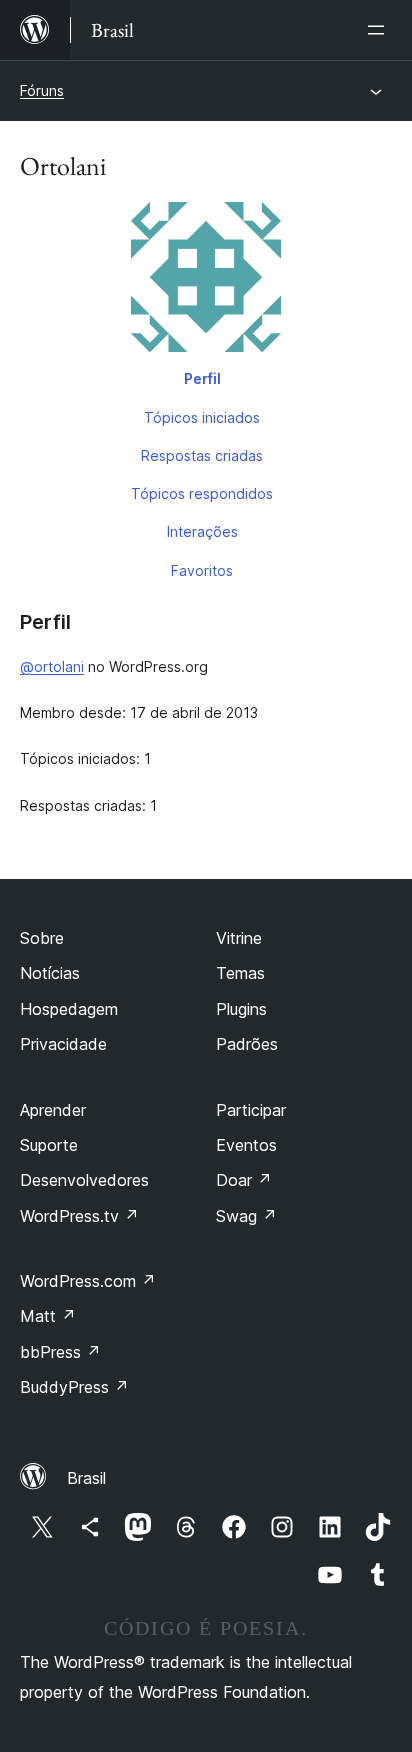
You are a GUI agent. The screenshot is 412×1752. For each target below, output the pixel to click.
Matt (48, 1316)
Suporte (49, 1145)
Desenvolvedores (84, 1180)
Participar (251, 1110)
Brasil (86, 1478)
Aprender (53, 1110)
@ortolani (52, 666)
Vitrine (239, 938)
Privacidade (63, 1044)
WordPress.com (88, 1281)
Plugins (241, 1009)
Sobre (42, 938)
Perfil (202, 378)
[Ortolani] (206, 281)
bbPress (60, 1352)
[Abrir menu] (380, 30)
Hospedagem (69, 1009)
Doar (244, 1180)
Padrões (247, 1044)
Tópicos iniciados (202, 417)
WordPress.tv (79, 1216)
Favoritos (202, 570)
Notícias (50, 973)
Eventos (246, 1145)
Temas (240, 973)
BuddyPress (74, 1387)
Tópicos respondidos (202, 493)
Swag (246, 1216)
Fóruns (42, 90)
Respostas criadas (202, 455)
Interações (202, 531)
